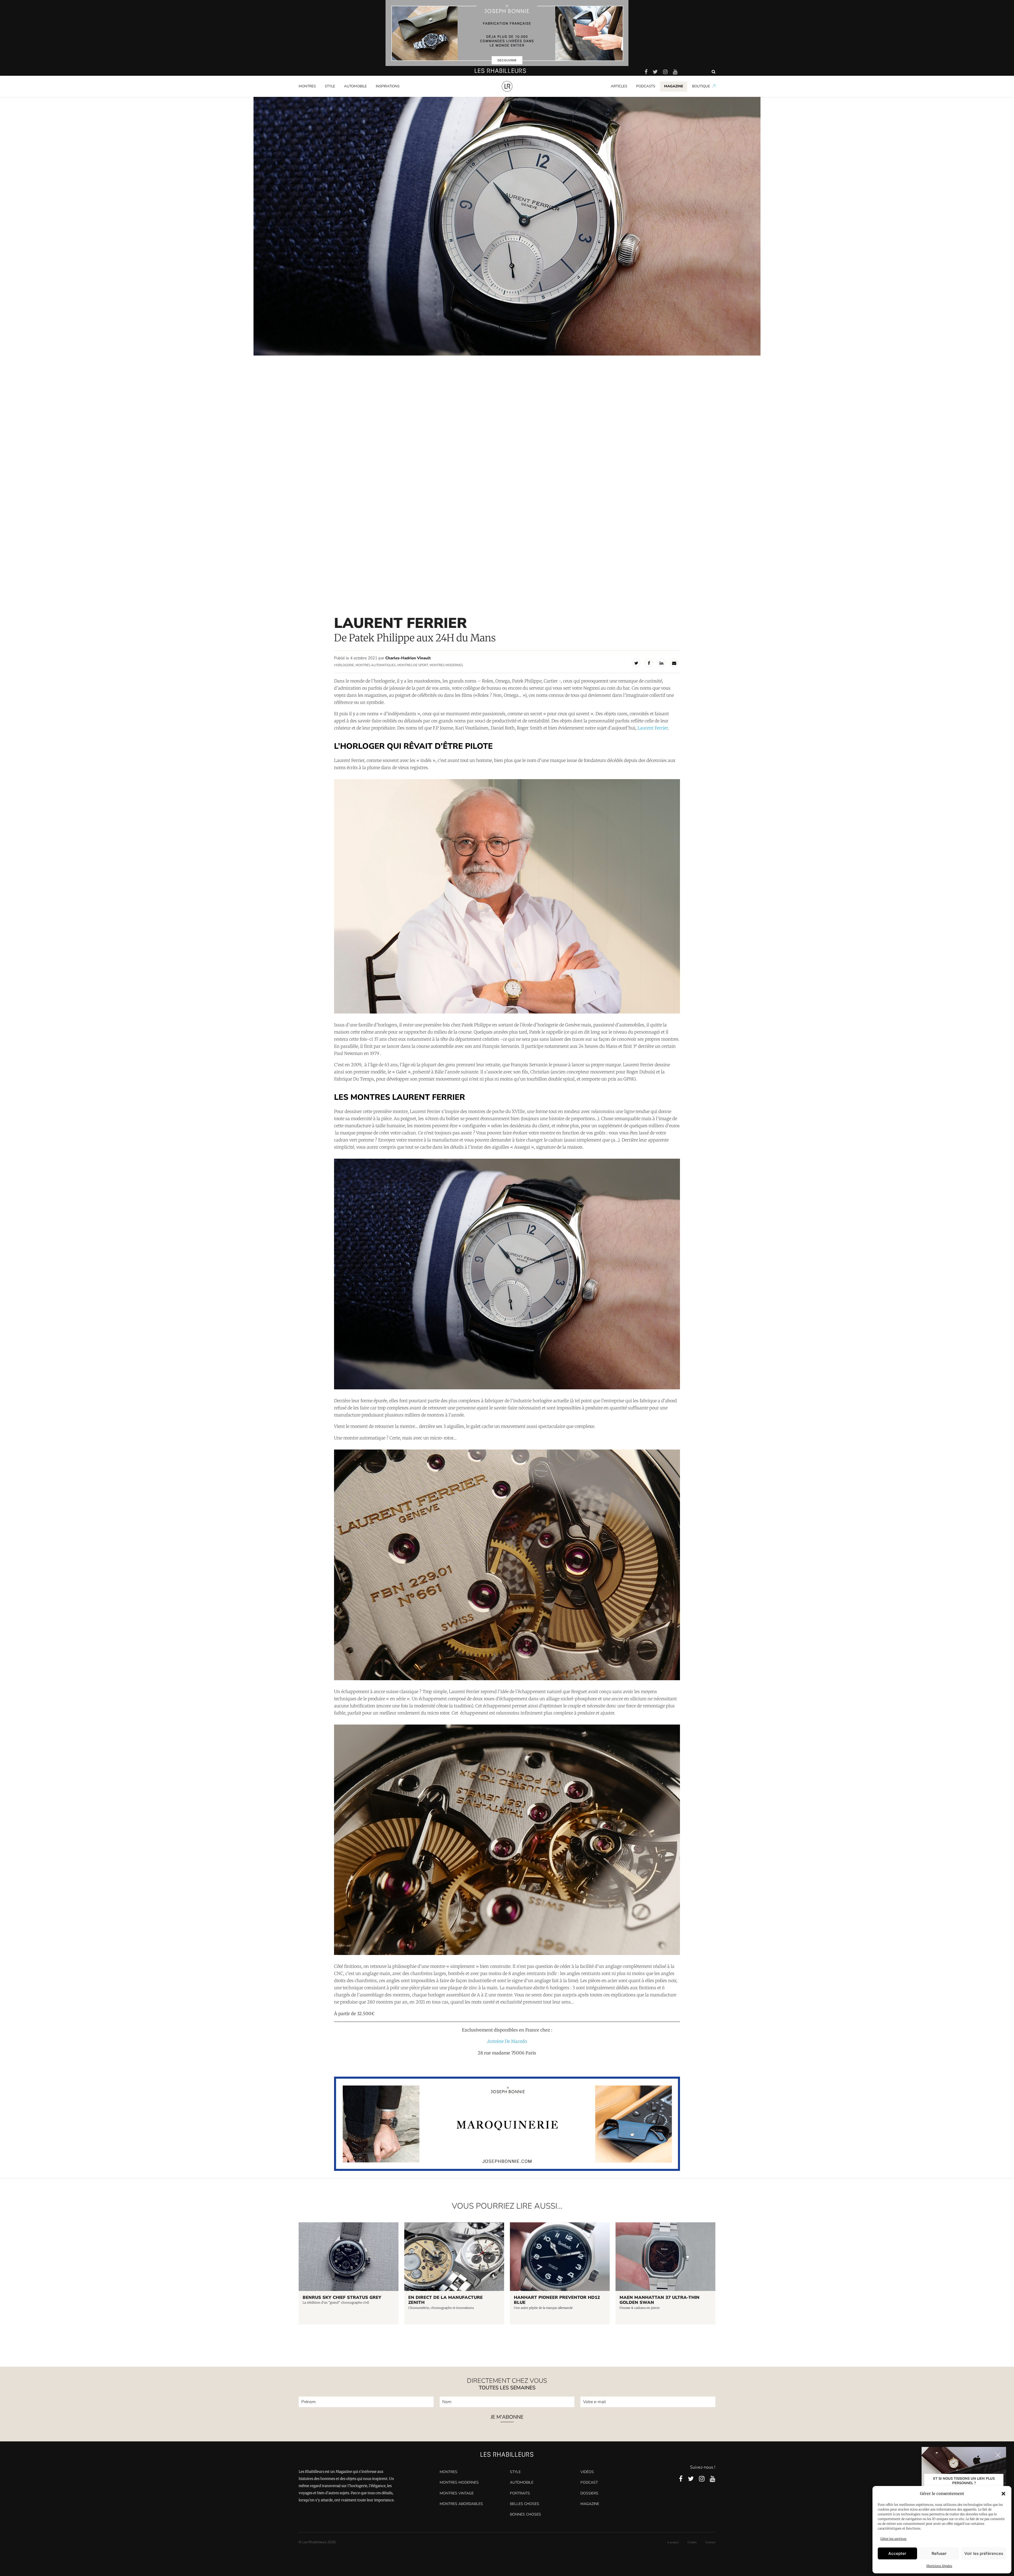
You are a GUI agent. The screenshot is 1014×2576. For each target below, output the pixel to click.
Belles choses (525, 2504)
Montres (307, 86)
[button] (1003, 2494)
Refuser (939, 2553)
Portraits (383, 96)
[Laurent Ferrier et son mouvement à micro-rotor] (507, 1565)
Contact (710, 2542)
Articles (619, 86)
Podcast (589, 2482)
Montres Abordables (461, 2504)
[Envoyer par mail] (674, 663)
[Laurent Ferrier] (507, 896)
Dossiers (589, 2493)
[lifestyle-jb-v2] (507, 33)
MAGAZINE (674, 86)
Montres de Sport (413, 665)
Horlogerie (344, 665)
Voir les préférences (984, 2553)
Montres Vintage (457, 2493)
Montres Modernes (317, 96)
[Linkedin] (661, 663)
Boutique (701, 86)
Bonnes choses (525, 2514)
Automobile (355, 86)
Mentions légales (939, 2566)
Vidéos (587, 2472)
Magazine (590, 2504)
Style (330, 86)
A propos (673, 2542)
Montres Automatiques (376, 665)
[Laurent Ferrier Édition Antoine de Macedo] (507, 1274)
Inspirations (388, 86)
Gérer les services (893, 2539)
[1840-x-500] (507, 2169)
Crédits (692, 2542)
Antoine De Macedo (507, 2041)
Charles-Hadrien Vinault (408, 658)
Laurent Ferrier (653, 728)
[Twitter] (636, 663)
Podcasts (646, 86)
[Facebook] (649, 663)
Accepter (897, 2553)
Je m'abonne (507, 2418)
